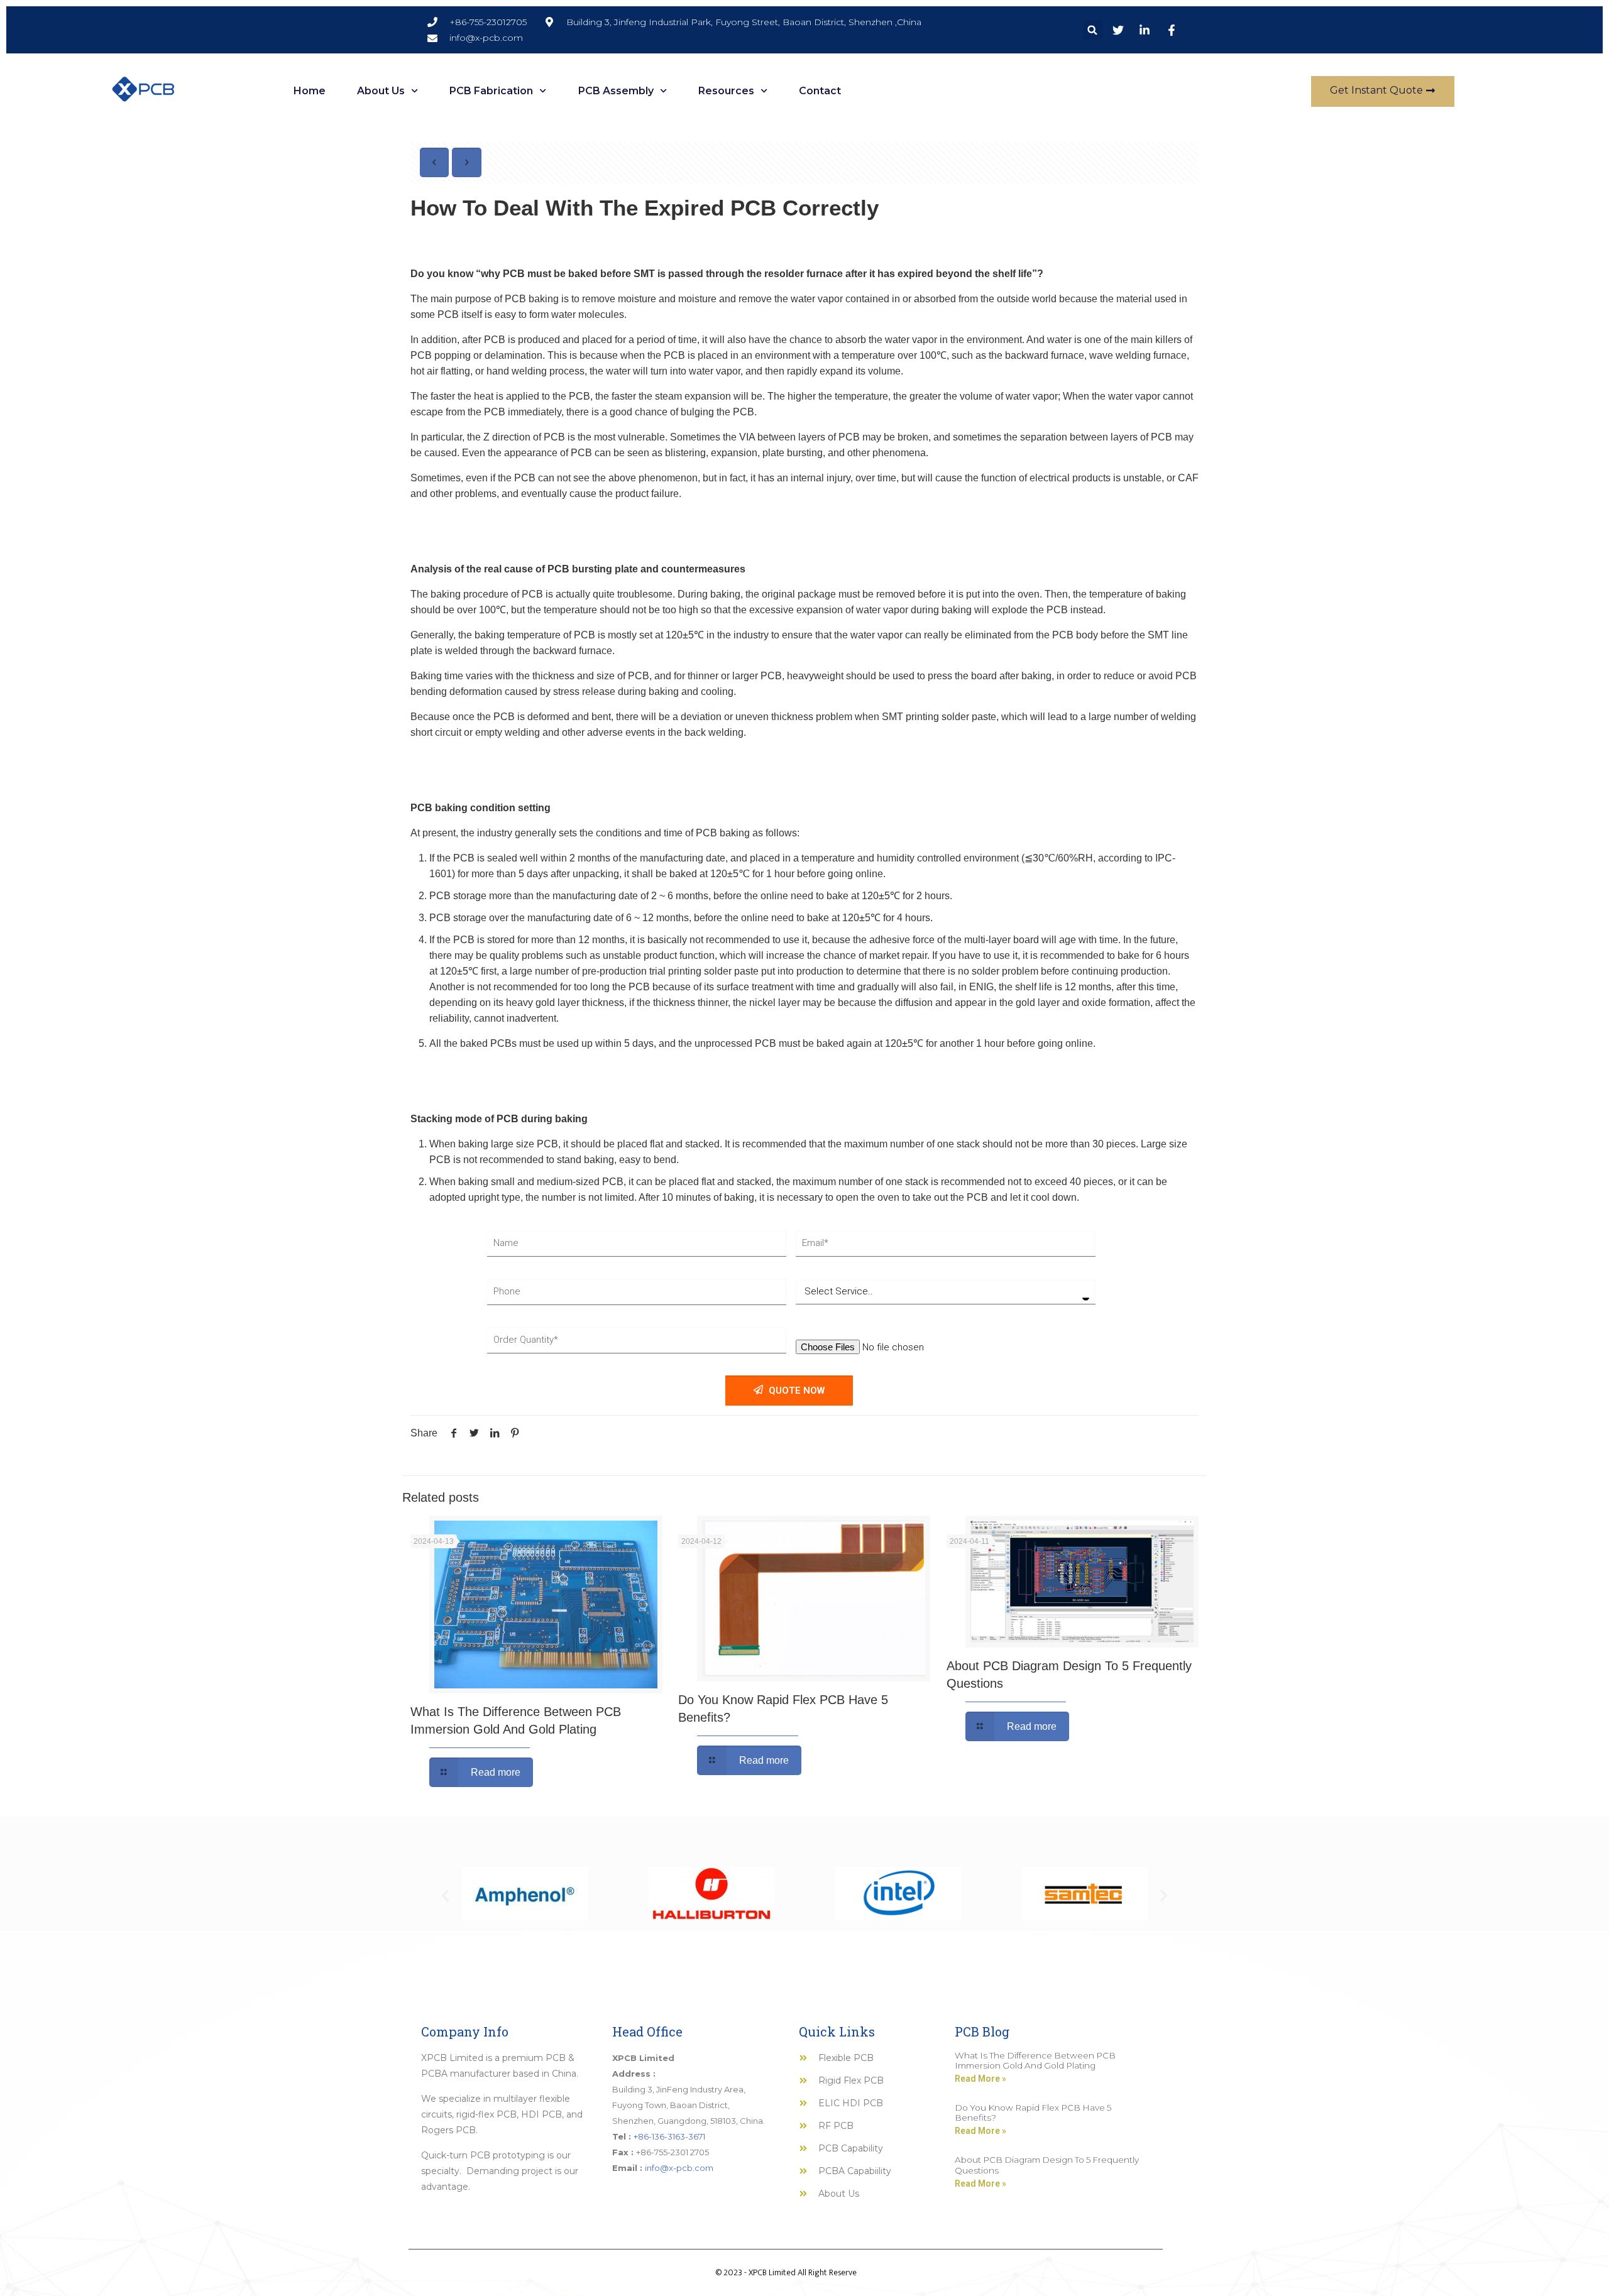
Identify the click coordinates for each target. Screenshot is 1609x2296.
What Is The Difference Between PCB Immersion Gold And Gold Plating (1035, 2060)
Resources (726, 91)
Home (310, 91)
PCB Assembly (616, 91)
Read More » (980, 2079)
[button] (1093, 30)
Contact (820, 91)
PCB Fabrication (491, 91)
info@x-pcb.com (679, 2168)
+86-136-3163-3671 (669, 2136)
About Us (381, 91)
